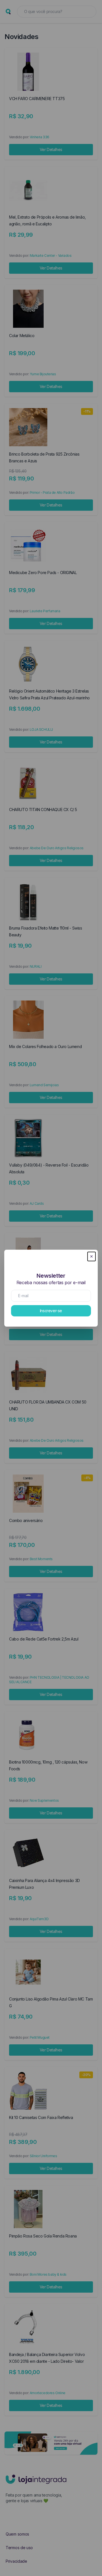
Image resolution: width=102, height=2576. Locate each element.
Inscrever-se (51, 1311)
